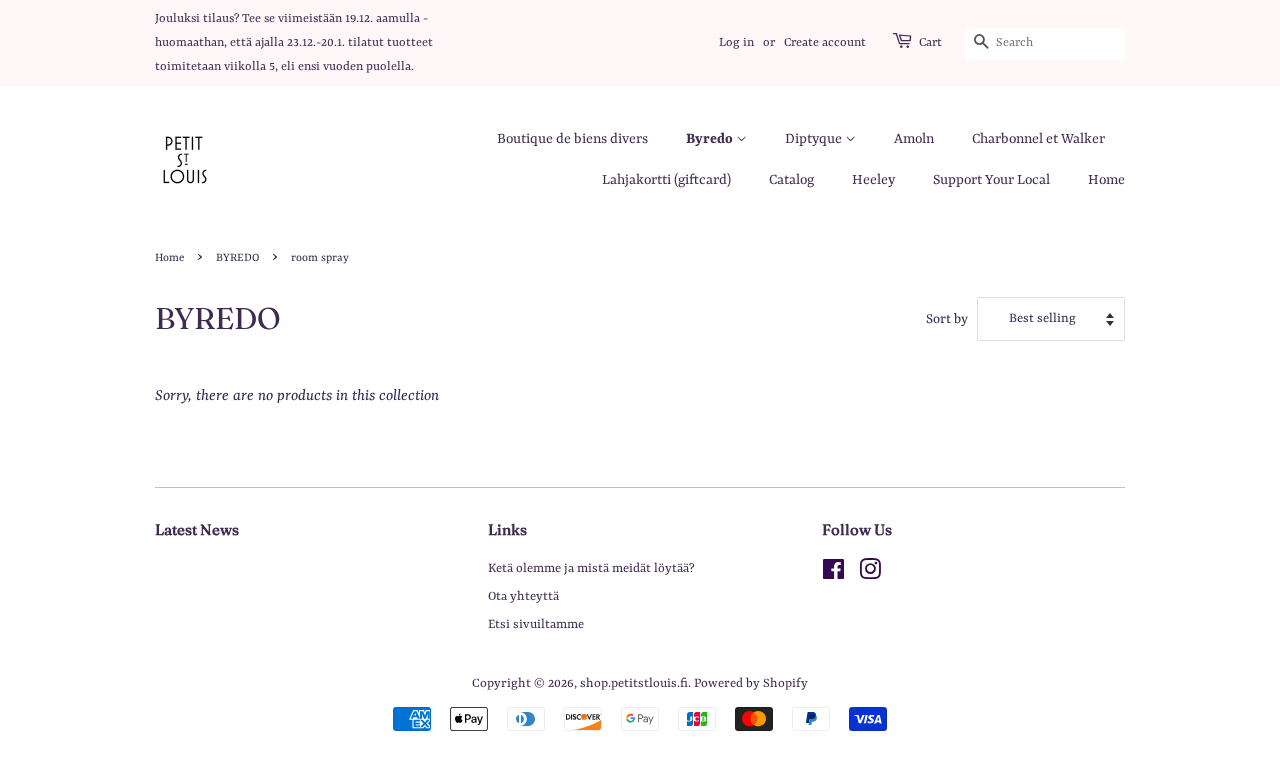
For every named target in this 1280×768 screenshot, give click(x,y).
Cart (930, 43)
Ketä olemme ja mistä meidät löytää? (591, 568)
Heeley (873, 180)
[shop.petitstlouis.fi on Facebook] (833, 574)
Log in (736, 43)
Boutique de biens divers (572, 139)
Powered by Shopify (751, 683)
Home (1106, 180)
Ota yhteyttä (523, 596)
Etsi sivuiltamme (536, 624)
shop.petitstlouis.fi (634, 683)
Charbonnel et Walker (1038, 139)
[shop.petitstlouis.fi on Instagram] (870, 574)
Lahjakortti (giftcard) (666, 180)
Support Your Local (991, 180)
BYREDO (237, 258)
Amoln (914, 139)
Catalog (791, 180)
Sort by (947, 319)
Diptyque (815, 139)
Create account (825, 43)
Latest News (197, 529)
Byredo (711, 139)
